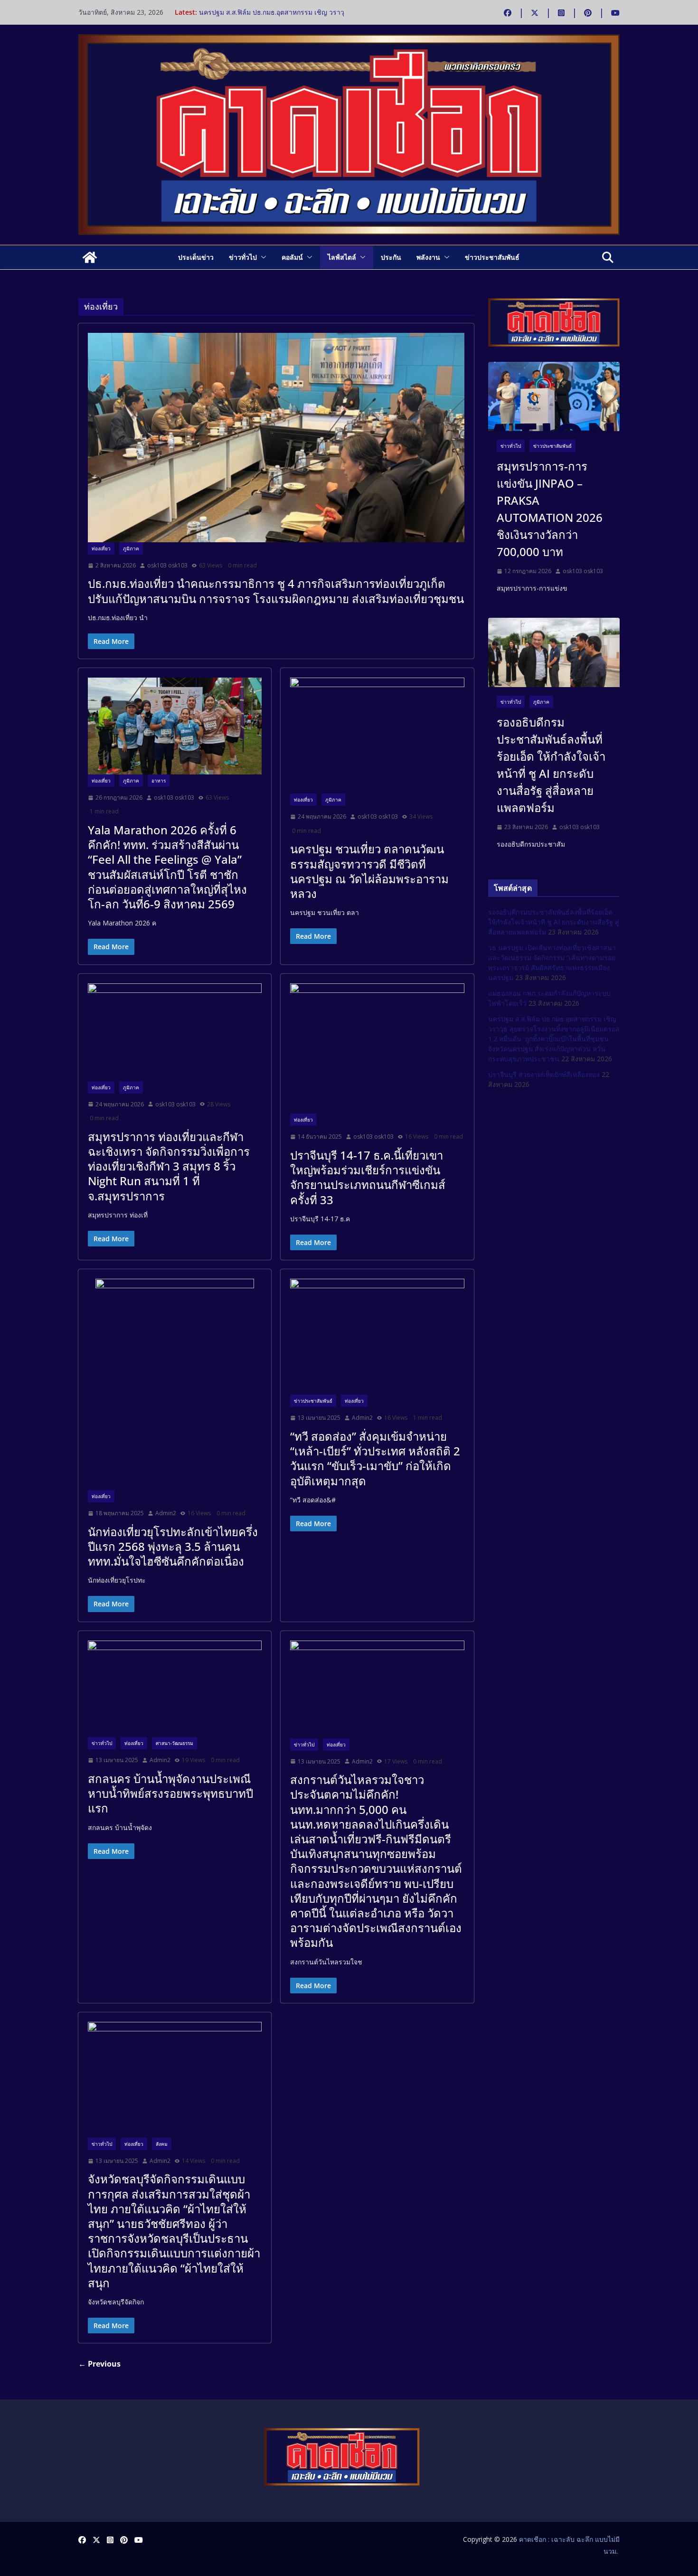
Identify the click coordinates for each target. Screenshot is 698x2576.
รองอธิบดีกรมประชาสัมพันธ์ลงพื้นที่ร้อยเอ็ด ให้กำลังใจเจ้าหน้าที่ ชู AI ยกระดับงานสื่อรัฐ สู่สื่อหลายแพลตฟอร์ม (551, 765)
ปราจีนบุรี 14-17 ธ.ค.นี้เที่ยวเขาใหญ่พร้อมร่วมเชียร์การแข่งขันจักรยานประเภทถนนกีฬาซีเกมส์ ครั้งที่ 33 (368, 1177)
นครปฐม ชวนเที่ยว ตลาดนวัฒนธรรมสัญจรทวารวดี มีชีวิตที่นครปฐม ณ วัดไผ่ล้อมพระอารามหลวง (369, 871)
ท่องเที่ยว (101, 548)
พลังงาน (428, 257)
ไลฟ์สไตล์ (342, 257)
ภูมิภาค (131, 548)
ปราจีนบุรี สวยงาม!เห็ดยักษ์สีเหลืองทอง (544, 1074)
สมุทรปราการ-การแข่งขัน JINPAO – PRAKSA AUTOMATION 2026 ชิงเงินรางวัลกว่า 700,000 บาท (550, 509)
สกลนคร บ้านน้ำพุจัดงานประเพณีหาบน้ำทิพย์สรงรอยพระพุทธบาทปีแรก (170, 1793)
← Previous (99, 2364)
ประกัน (391, 257)
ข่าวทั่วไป (243, 257)
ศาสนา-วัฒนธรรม (174, 1743)
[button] (262, 257)
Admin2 (166, 1513)
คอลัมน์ (292, 257)
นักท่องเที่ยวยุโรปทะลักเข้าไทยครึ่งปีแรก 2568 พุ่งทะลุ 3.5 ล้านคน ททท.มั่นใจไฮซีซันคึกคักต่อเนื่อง (173, 1546)
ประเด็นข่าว (196, 257)
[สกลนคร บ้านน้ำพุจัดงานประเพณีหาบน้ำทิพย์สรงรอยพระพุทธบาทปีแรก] (175, 1689)
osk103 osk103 (167, 565)
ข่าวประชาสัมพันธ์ (492, 257)
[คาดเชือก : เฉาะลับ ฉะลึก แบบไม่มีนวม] (90, 257)
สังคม (162, 2144)
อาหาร (159, 781)
